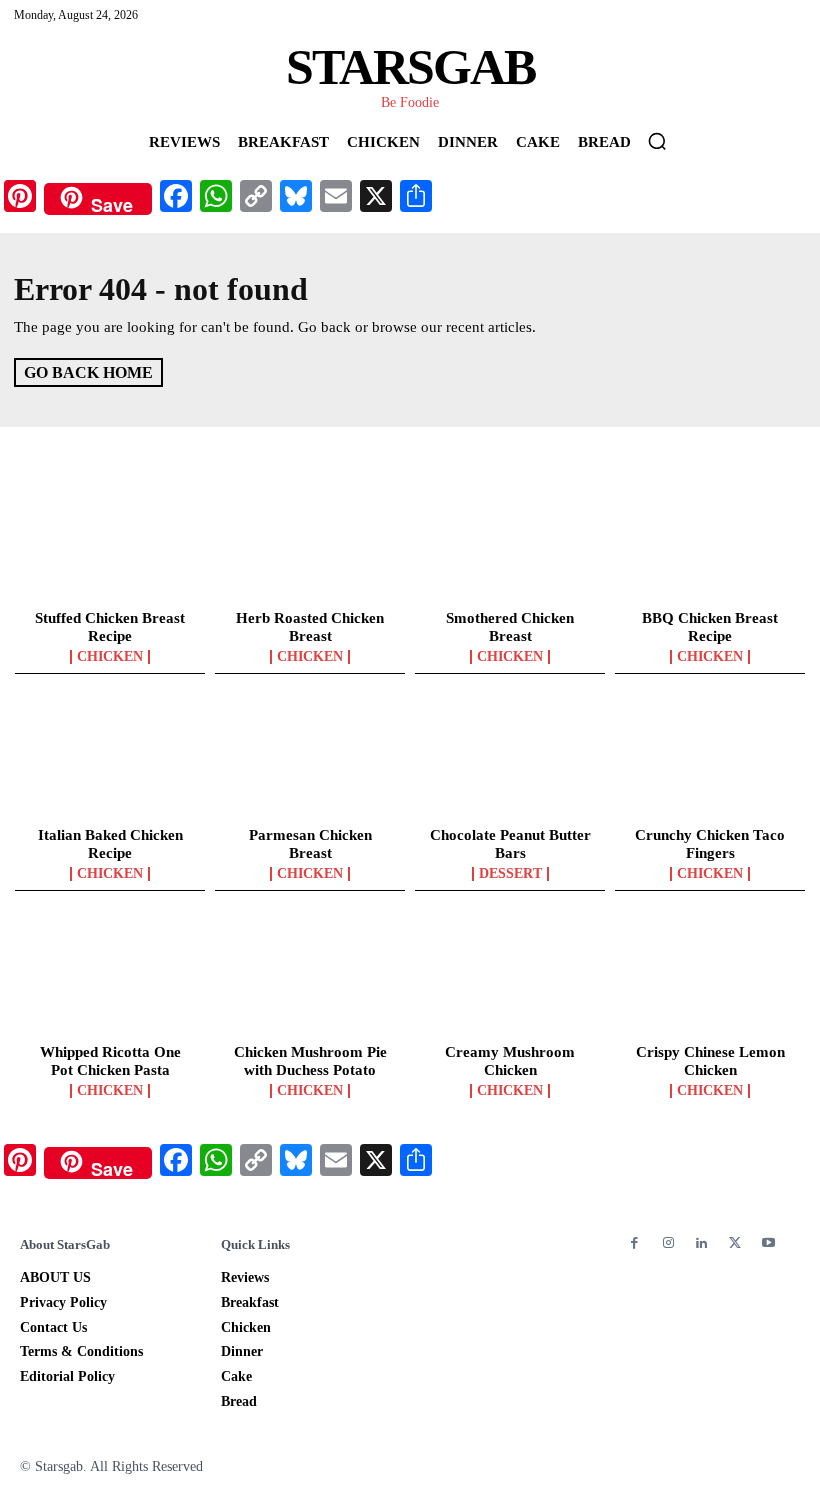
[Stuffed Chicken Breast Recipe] (110, 543)
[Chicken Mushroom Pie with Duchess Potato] (310, 977)
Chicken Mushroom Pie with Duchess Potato (310, 1061)
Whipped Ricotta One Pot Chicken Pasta (110, 1061)
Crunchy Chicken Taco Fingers (710, 844)
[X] (734, 1243)
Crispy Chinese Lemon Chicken (710, 1061)
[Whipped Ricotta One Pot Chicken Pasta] (110, 977)
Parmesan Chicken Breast (310, 844)
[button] (657, 141)
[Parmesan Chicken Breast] (310, 760)
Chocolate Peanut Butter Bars (510, 844)
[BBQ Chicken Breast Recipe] (710, 543)
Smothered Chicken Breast (510, 627)
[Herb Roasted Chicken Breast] (310, 543)
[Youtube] (768, 1243)
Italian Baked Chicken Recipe (110, 844)
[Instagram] (667, 1243)
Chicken (110, 657)
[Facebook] (634, 1243)
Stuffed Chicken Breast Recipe (110, 627)
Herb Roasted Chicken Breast (310, 627)
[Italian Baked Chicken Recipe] (110, 760)
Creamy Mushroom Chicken (510, 1061)
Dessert (510, 874)
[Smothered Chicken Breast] (510, 543)
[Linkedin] (701, 1243)
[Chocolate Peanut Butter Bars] (510, 760)
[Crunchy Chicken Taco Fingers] (710, 760)
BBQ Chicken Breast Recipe (710, 627)
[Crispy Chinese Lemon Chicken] (710, 977)
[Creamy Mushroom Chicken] (510, 977)
